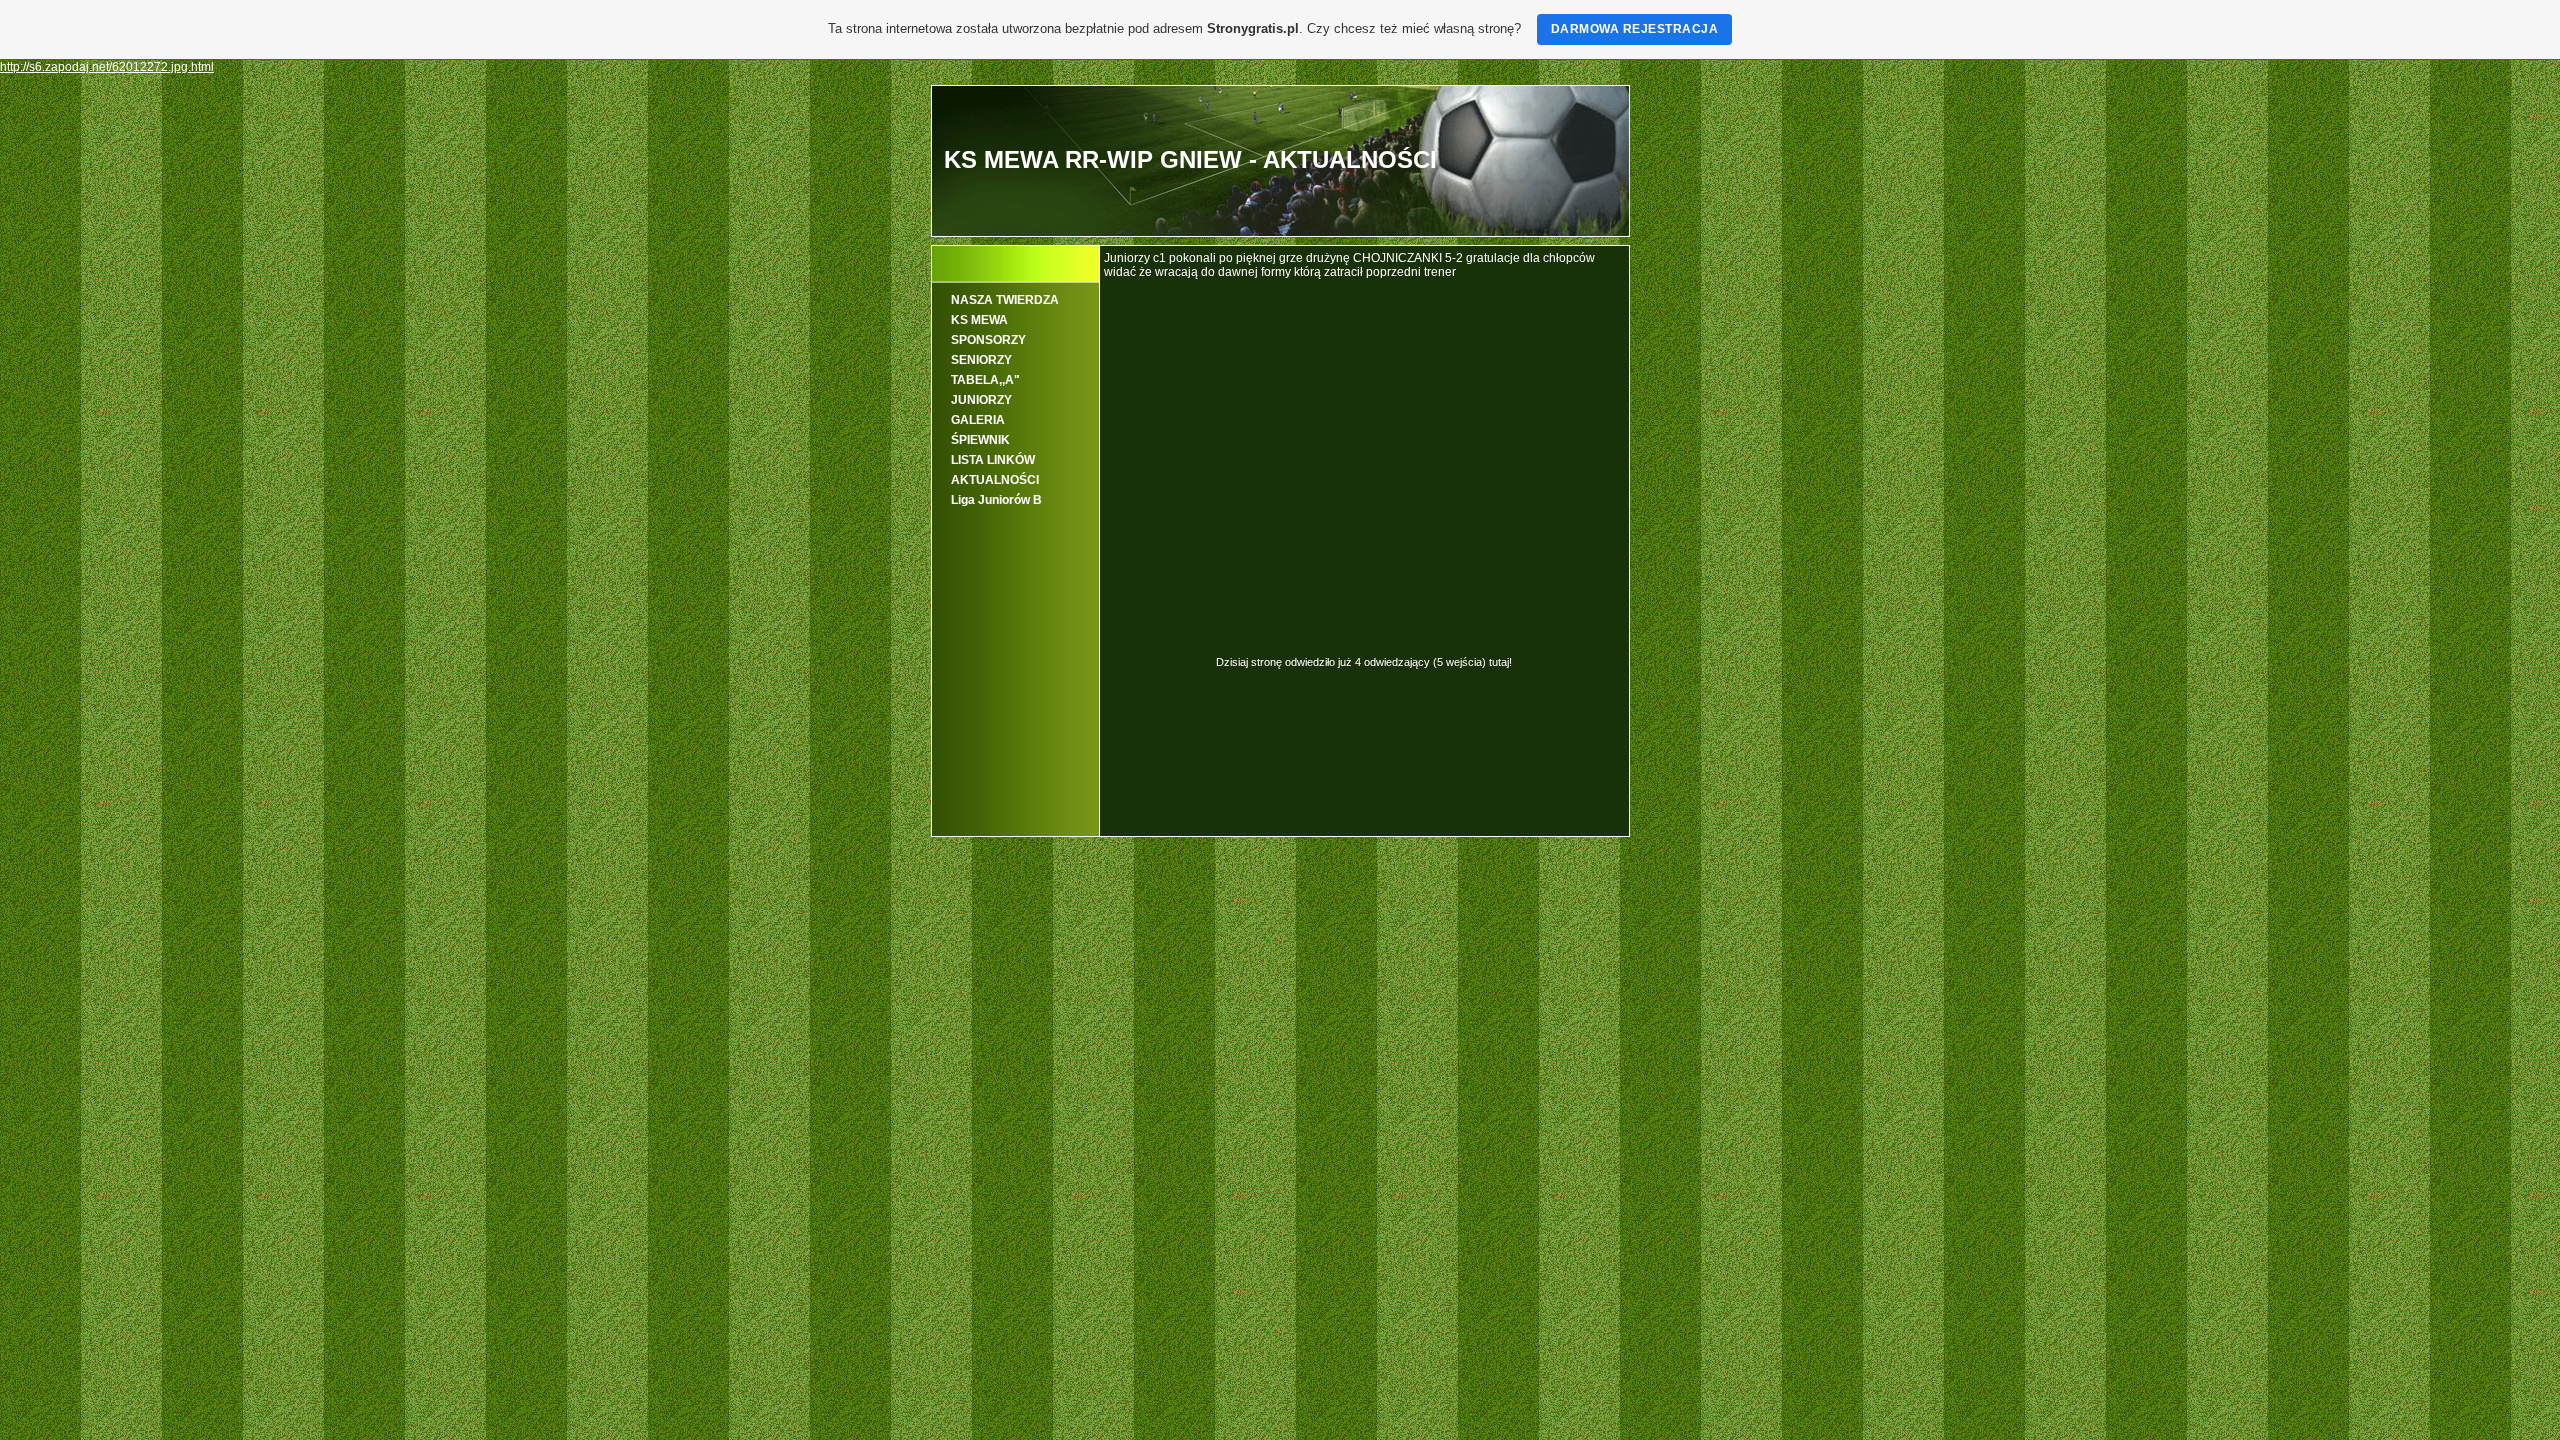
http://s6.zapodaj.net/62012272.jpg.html (107, 67)
